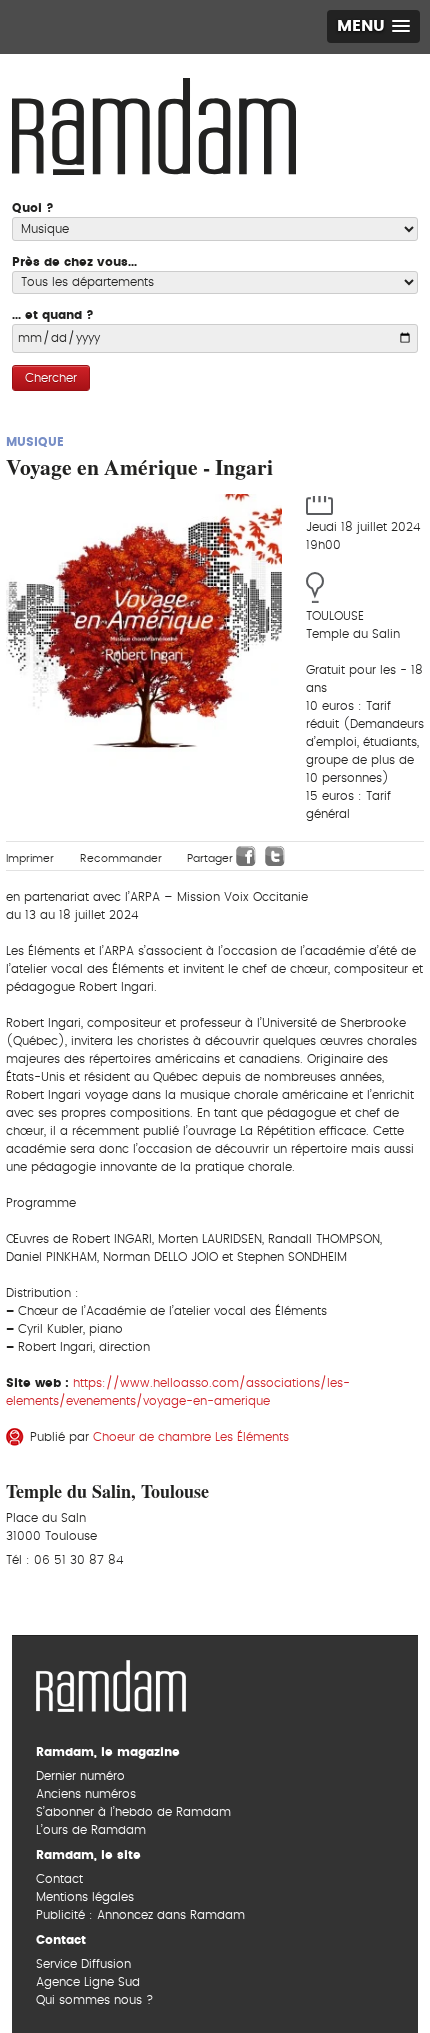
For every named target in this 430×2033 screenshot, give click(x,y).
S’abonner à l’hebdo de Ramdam (133, 1812)
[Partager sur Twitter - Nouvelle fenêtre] (275, 856)
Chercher (51, 378)
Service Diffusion (83, 1964)
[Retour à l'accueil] (111, 1683)
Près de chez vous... (74, 262)
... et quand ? (53, 315)
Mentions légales (85, 1897)
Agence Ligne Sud (88, 1982)
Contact (59, 1879)
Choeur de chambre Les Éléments (191, 1437)
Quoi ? (33, 208)
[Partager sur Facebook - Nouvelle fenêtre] (246, 856)
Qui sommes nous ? (94, 2000)
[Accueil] (154, 124)
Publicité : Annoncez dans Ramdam (140, 1915)
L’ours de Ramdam (91, 1830)
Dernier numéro (80, 1776)
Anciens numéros (86, 1794)
